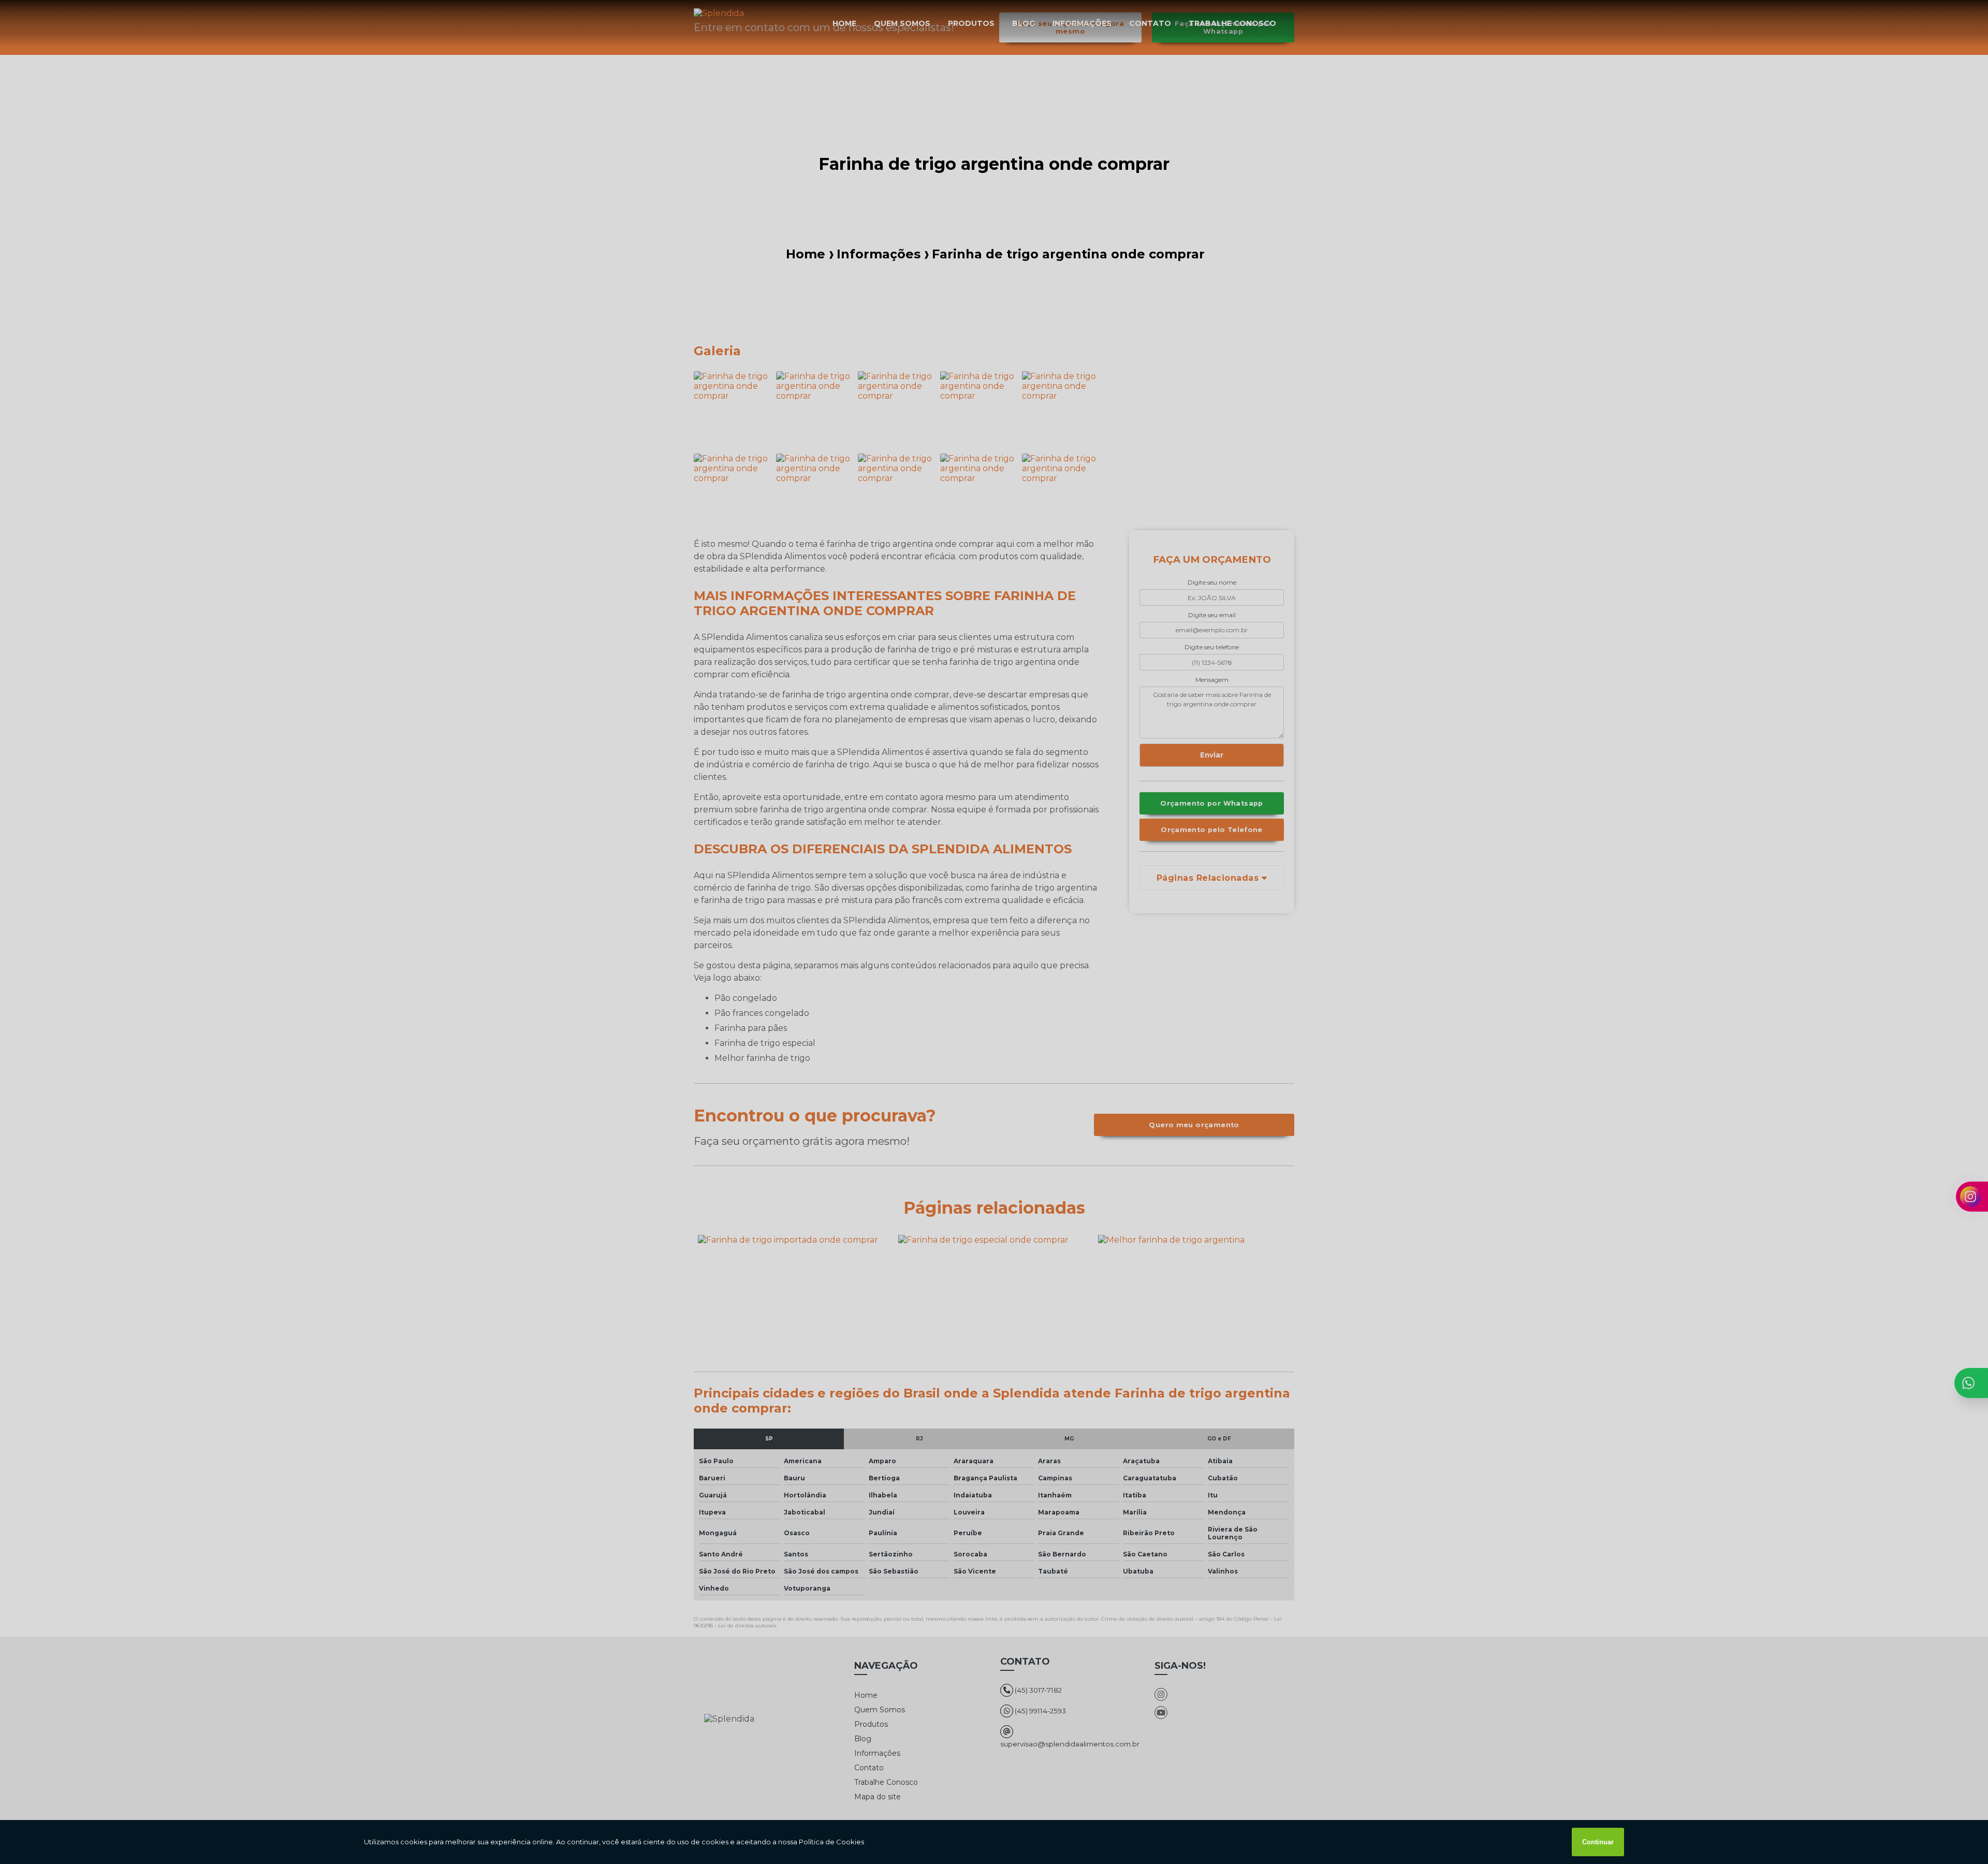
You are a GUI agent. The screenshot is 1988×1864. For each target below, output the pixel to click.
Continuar (1598, 1842)
